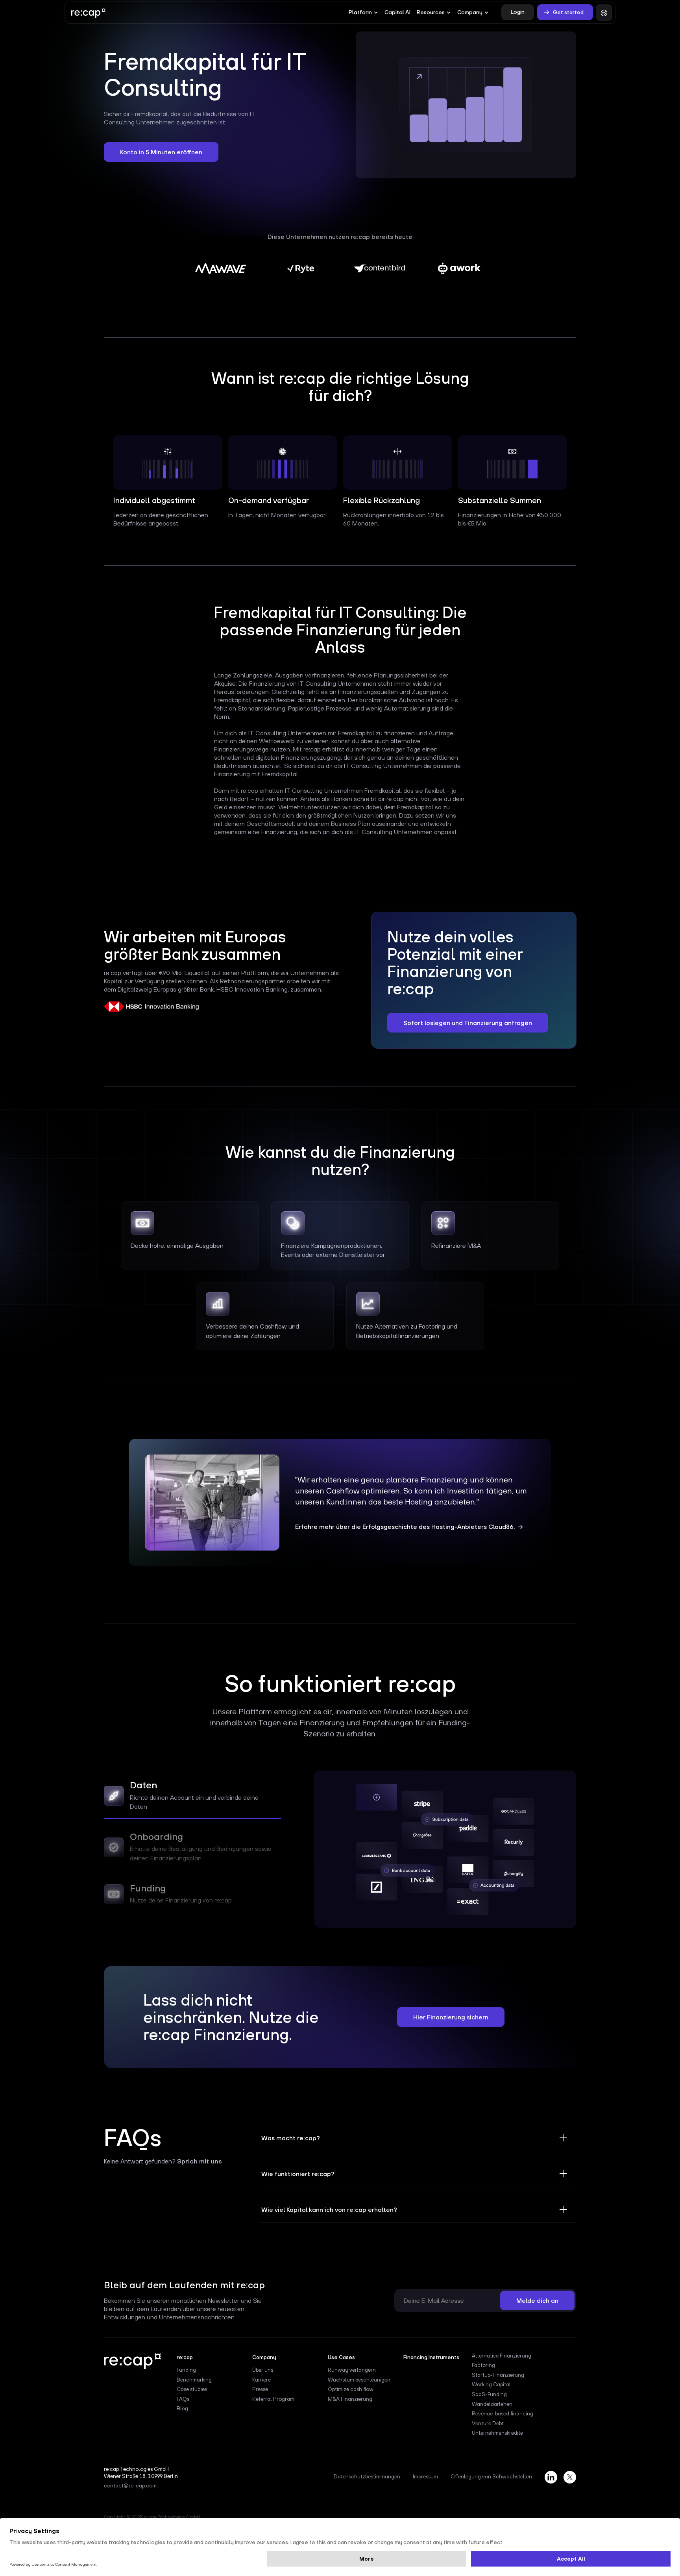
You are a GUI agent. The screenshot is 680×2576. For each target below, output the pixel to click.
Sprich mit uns (200, 2161)
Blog (182, 2409)
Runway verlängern (352, 2370)
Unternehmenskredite (497, 2433)
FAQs (183, 2399)
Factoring (483, 2365)
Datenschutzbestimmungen (367, 2477)
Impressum (425, 2477)
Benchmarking (194, 2380)
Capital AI (397, 12)
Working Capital (491, 2385)
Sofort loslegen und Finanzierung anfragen (468, 1023)
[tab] (192, 1798)
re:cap (282, 2152)
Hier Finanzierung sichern (451, 2017)
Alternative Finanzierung (502, 2356)
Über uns (263, 2370)
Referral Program (273, 2399)
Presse (260, 2389)
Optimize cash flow (351, 2389)
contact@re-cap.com (130, 2486)
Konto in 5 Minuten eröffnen (161, 152)
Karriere (261, 2380)
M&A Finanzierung (350, 2399)
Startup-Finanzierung (498, 2375)
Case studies (192, 2389)
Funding (186, 2370)
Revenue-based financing (503, 2414)
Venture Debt (488, 2424)
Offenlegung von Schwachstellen (491, 2477)
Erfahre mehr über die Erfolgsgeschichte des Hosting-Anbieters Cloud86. (405, 1527)
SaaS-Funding (489, 2395)
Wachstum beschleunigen (359, 2380)
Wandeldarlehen (492, 2404)
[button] (363, 13)
